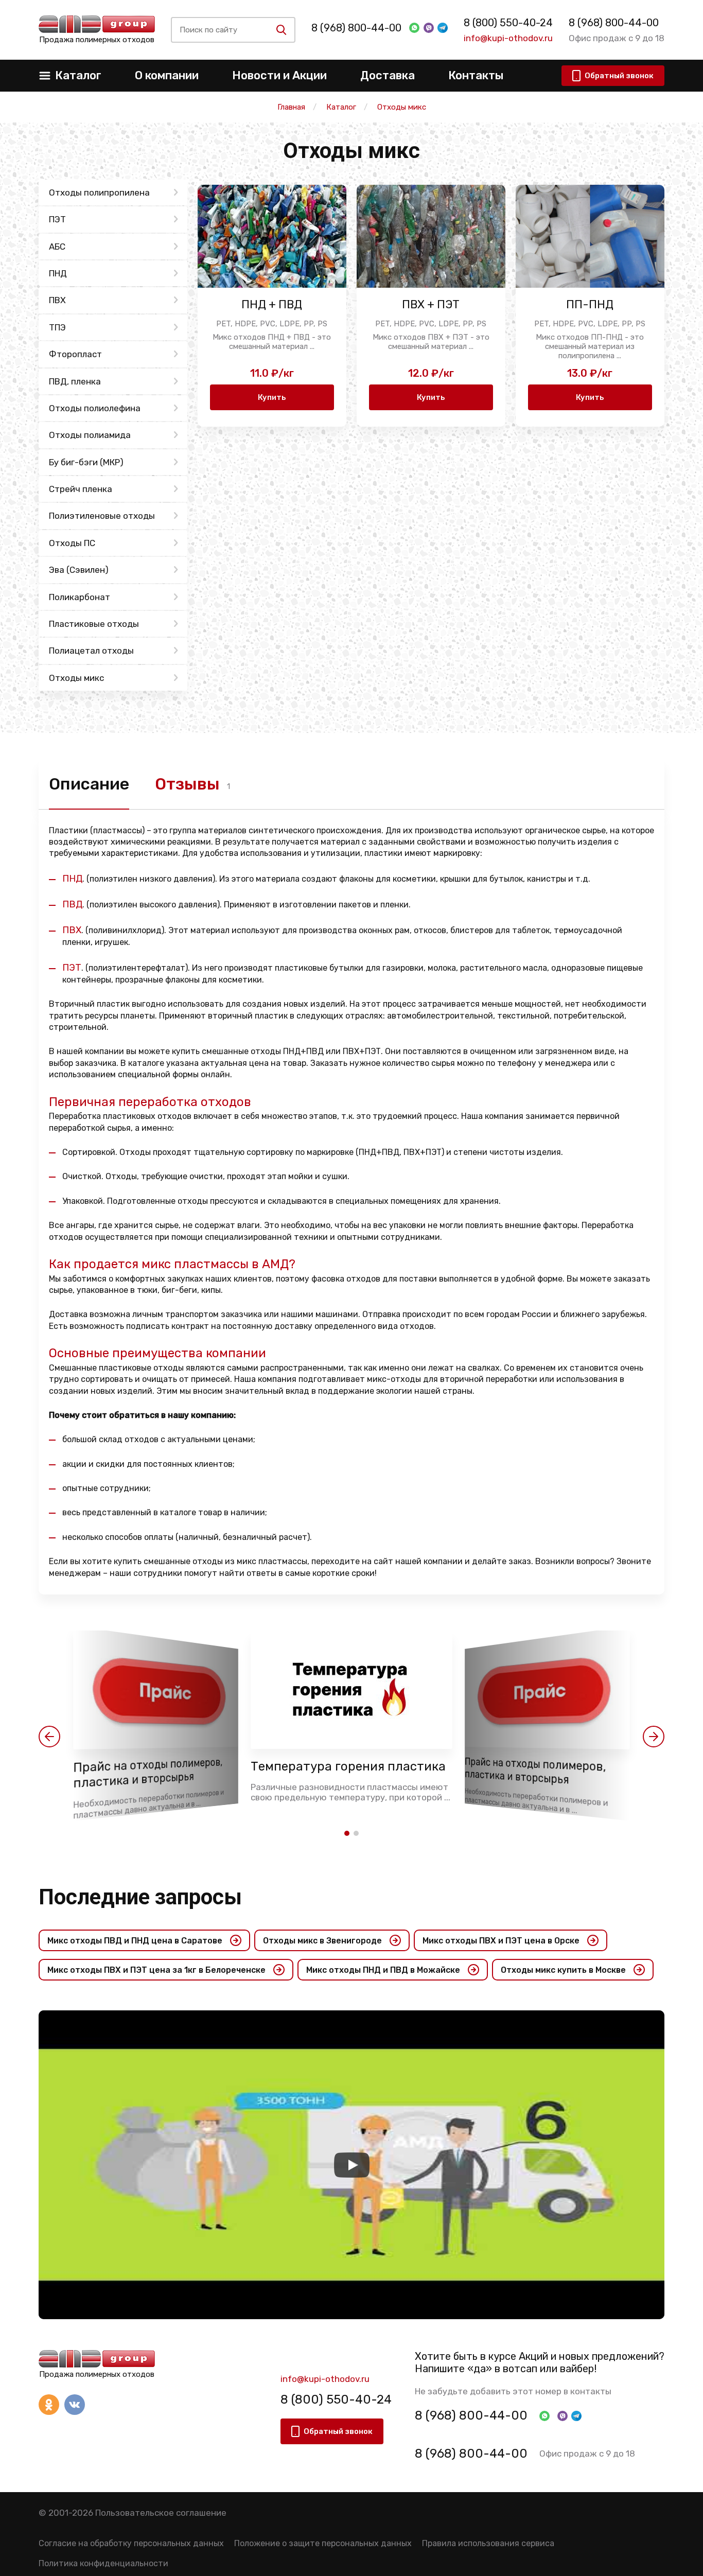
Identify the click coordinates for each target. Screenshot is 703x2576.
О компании (167, 75)
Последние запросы (140, 1897)
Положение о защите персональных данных (323, 2543)
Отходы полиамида (90, 435)
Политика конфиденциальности (103, 2563)
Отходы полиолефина (95, 408)
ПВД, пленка (75, 381)
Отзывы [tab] (187, 784)
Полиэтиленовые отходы (102, 516)
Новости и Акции (279, 75)
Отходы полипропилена (99, 192)
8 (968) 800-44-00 (356, 28)
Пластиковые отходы (94, 624)
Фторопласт (75, 354)
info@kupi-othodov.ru (508, 38)
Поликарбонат (80, 597)
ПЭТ (57, 219)
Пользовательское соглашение (161, 2513)
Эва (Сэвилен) (79, 570)
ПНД (58, 273)
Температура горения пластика (348, 1766)
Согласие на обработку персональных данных (131, 2543)
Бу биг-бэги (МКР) (86, 462)
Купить (272, 397)
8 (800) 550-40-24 (508, 23)
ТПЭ (57, 327)
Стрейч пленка (81, 489)
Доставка (388, 75)
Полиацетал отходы (91, 651)
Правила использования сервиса (488, 2543)
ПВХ (57, 300)
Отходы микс (76, 678)
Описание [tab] (89, 784)
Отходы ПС (72, 543)
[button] (49, 1737)
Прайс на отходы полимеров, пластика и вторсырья (148, 1773)
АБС (57, 247)
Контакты (476, 75)
